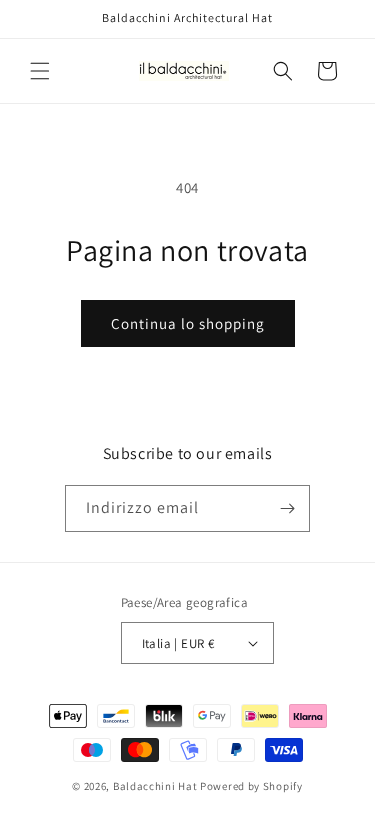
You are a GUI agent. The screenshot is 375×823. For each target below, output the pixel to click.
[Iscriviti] (287, 508)
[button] (40, 71)
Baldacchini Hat (155, 786)
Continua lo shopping (188, 323)
